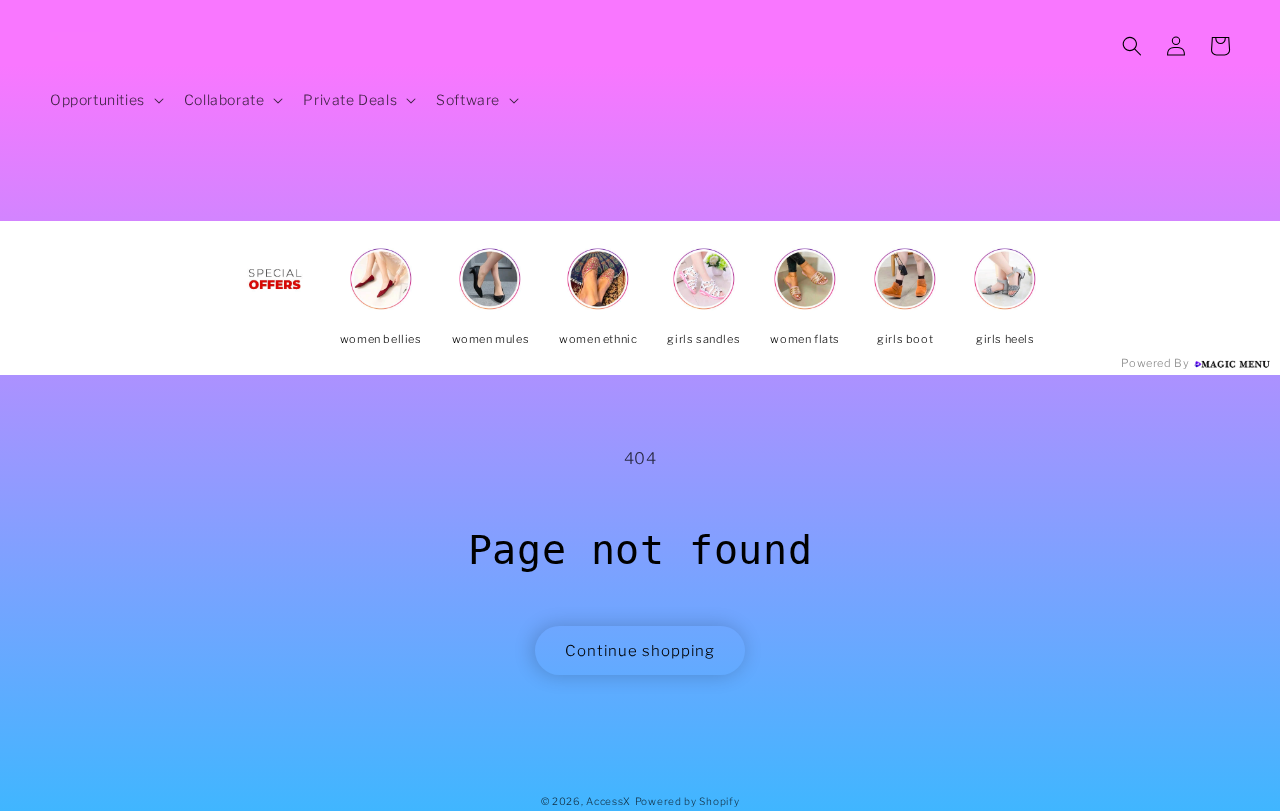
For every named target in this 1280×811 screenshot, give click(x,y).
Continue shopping (640, 651)
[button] (105, 100)
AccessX (608, 801)
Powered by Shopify (687, 801)
